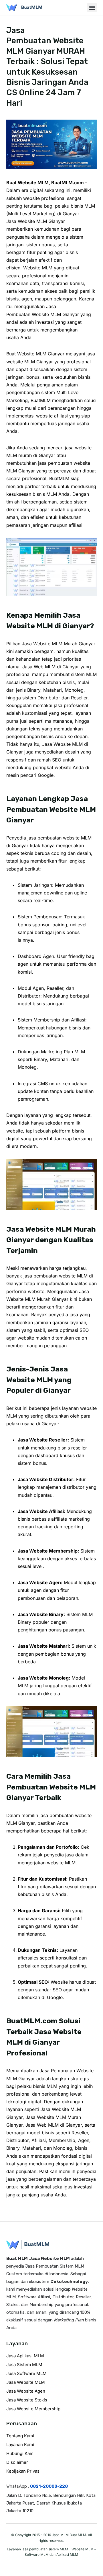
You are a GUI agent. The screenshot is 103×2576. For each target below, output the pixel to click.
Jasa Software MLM (26, 2373)
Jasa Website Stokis (27, 2400)
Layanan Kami (20, 2445)
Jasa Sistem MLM (24, 2365)
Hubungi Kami (20, 2453)
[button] (92, 8)
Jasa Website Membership (33, 2409)
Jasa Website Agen (26, 2391)
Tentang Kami (20, 2436)
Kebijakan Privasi (23, 2471)
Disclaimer (17, 2462)
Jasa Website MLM (26, 2382)
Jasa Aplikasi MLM (25, 2356)
